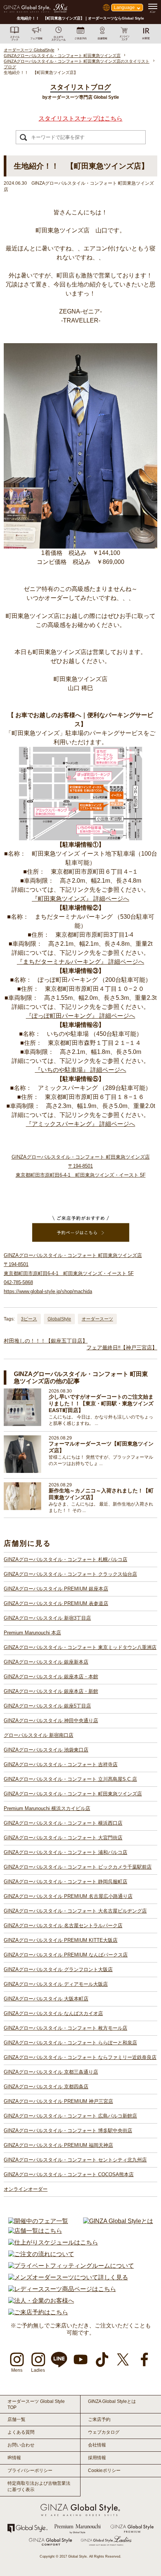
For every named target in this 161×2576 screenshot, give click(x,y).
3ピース (29, 1319)
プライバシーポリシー (30, 2470)
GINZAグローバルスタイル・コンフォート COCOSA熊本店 (69, 2174)
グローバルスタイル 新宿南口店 (39, 1735)
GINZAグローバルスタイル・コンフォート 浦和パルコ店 (66, 1852)
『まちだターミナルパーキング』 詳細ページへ (80, 962)
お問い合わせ (21, 2445)
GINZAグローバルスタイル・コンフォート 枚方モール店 (66, 2028)
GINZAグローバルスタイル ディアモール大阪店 (56, 1984)
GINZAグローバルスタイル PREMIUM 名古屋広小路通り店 (68, 1896)
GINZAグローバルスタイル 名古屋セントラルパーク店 (63, 1926)
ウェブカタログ (104, 2432)
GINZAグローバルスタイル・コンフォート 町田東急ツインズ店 (73, 1794)
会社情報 (97, 2445)
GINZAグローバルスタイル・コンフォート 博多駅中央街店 (68, 2131)
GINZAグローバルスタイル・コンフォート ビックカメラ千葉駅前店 (78, 1867)
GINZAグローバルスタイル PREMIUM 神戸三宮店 (58, 2101)
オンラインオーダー (26, 2189)
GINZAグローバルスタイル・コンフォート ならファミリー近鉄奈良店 (80, 2057)
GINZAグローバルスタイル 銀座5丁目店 (47, 1706)
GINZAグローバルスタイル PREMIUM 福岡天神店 (58, 2145)
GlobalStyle (59, 1319)
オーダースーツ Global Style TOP (36, 2404)
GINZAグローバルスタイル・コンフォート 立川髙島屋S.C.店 (70, 1779)
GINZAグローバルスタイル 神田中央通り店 (51, 1721)
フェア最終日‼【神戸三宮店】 (122, 1348)
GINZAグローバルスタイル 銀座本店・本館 (51, 1677)
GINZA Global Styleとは (112, 2401)
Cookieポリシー (104, 2470)
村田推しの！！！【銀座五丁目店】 (46, 1341)
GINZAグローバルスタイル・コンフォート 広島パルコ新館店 (70, 2116)
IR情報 (14, 2458)
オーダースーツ (97, 1319)
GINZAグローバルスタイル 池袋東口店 (46, 1750)
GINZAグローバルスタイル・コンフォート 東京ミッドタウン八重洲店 (80, 1647)
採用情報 (97, 2458)
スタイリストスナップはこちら (80, 118)
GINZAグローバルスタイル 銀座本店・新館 (51, 1691)
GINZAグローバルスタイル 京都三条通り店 (51, 2072)
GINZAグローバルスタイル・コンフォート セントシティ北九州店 (75, 2160)
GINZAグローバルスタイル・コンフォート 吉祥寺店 (61, 1764)
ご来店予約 (99, 2419)
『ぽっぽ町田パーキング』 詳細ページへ (80, 1016)
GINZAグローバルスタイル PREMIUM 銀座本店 (56, 1589)
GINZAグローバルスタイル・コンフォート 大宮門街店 (63, 1838)
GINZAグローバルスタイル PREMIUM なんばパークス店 (66, 1955)
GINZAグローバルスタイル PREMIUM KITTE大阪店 (61, 1940)
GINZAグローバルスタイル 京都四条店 (46, 2087)
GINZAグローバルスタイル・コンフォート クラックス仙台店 (70, 1574)
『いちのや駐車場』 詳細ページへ (80, 1070)
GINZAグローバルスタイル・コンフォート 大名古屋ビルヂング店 (75, 1911)
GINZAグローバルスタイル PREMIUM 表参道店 (56, 1603)
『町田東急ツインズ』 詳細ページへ (80, 899)
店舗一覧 (16, 2419)
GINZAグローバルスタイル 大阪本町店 (46, 1999)
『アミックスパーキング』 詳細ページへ (80, 1124)
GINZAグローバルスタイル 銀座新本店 (46, 1662)
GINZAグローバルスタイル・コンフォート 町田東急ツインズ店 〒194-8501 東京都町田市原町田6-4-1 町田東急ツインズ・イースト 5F (81, 1166)
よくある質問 (21, 2432)
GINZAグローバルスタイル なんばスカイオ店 (53, 2013)
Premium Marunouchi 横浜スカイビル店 (47, 1808)
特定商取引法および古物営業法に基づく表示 (39, 2486)
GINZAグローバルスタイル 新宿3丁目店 (47, 1618)
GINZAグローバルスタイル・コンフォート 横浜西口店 (63, 1823)
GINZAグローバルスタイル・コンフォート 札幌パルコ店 (66, 1559)
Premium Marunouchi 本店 (32, 1633)
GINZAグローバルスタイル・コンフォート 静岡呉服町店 (66, 1882)
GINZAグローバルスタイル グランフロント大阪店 (58, 1969)
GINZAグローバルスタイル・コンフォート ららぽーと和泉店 (70, 2043)
